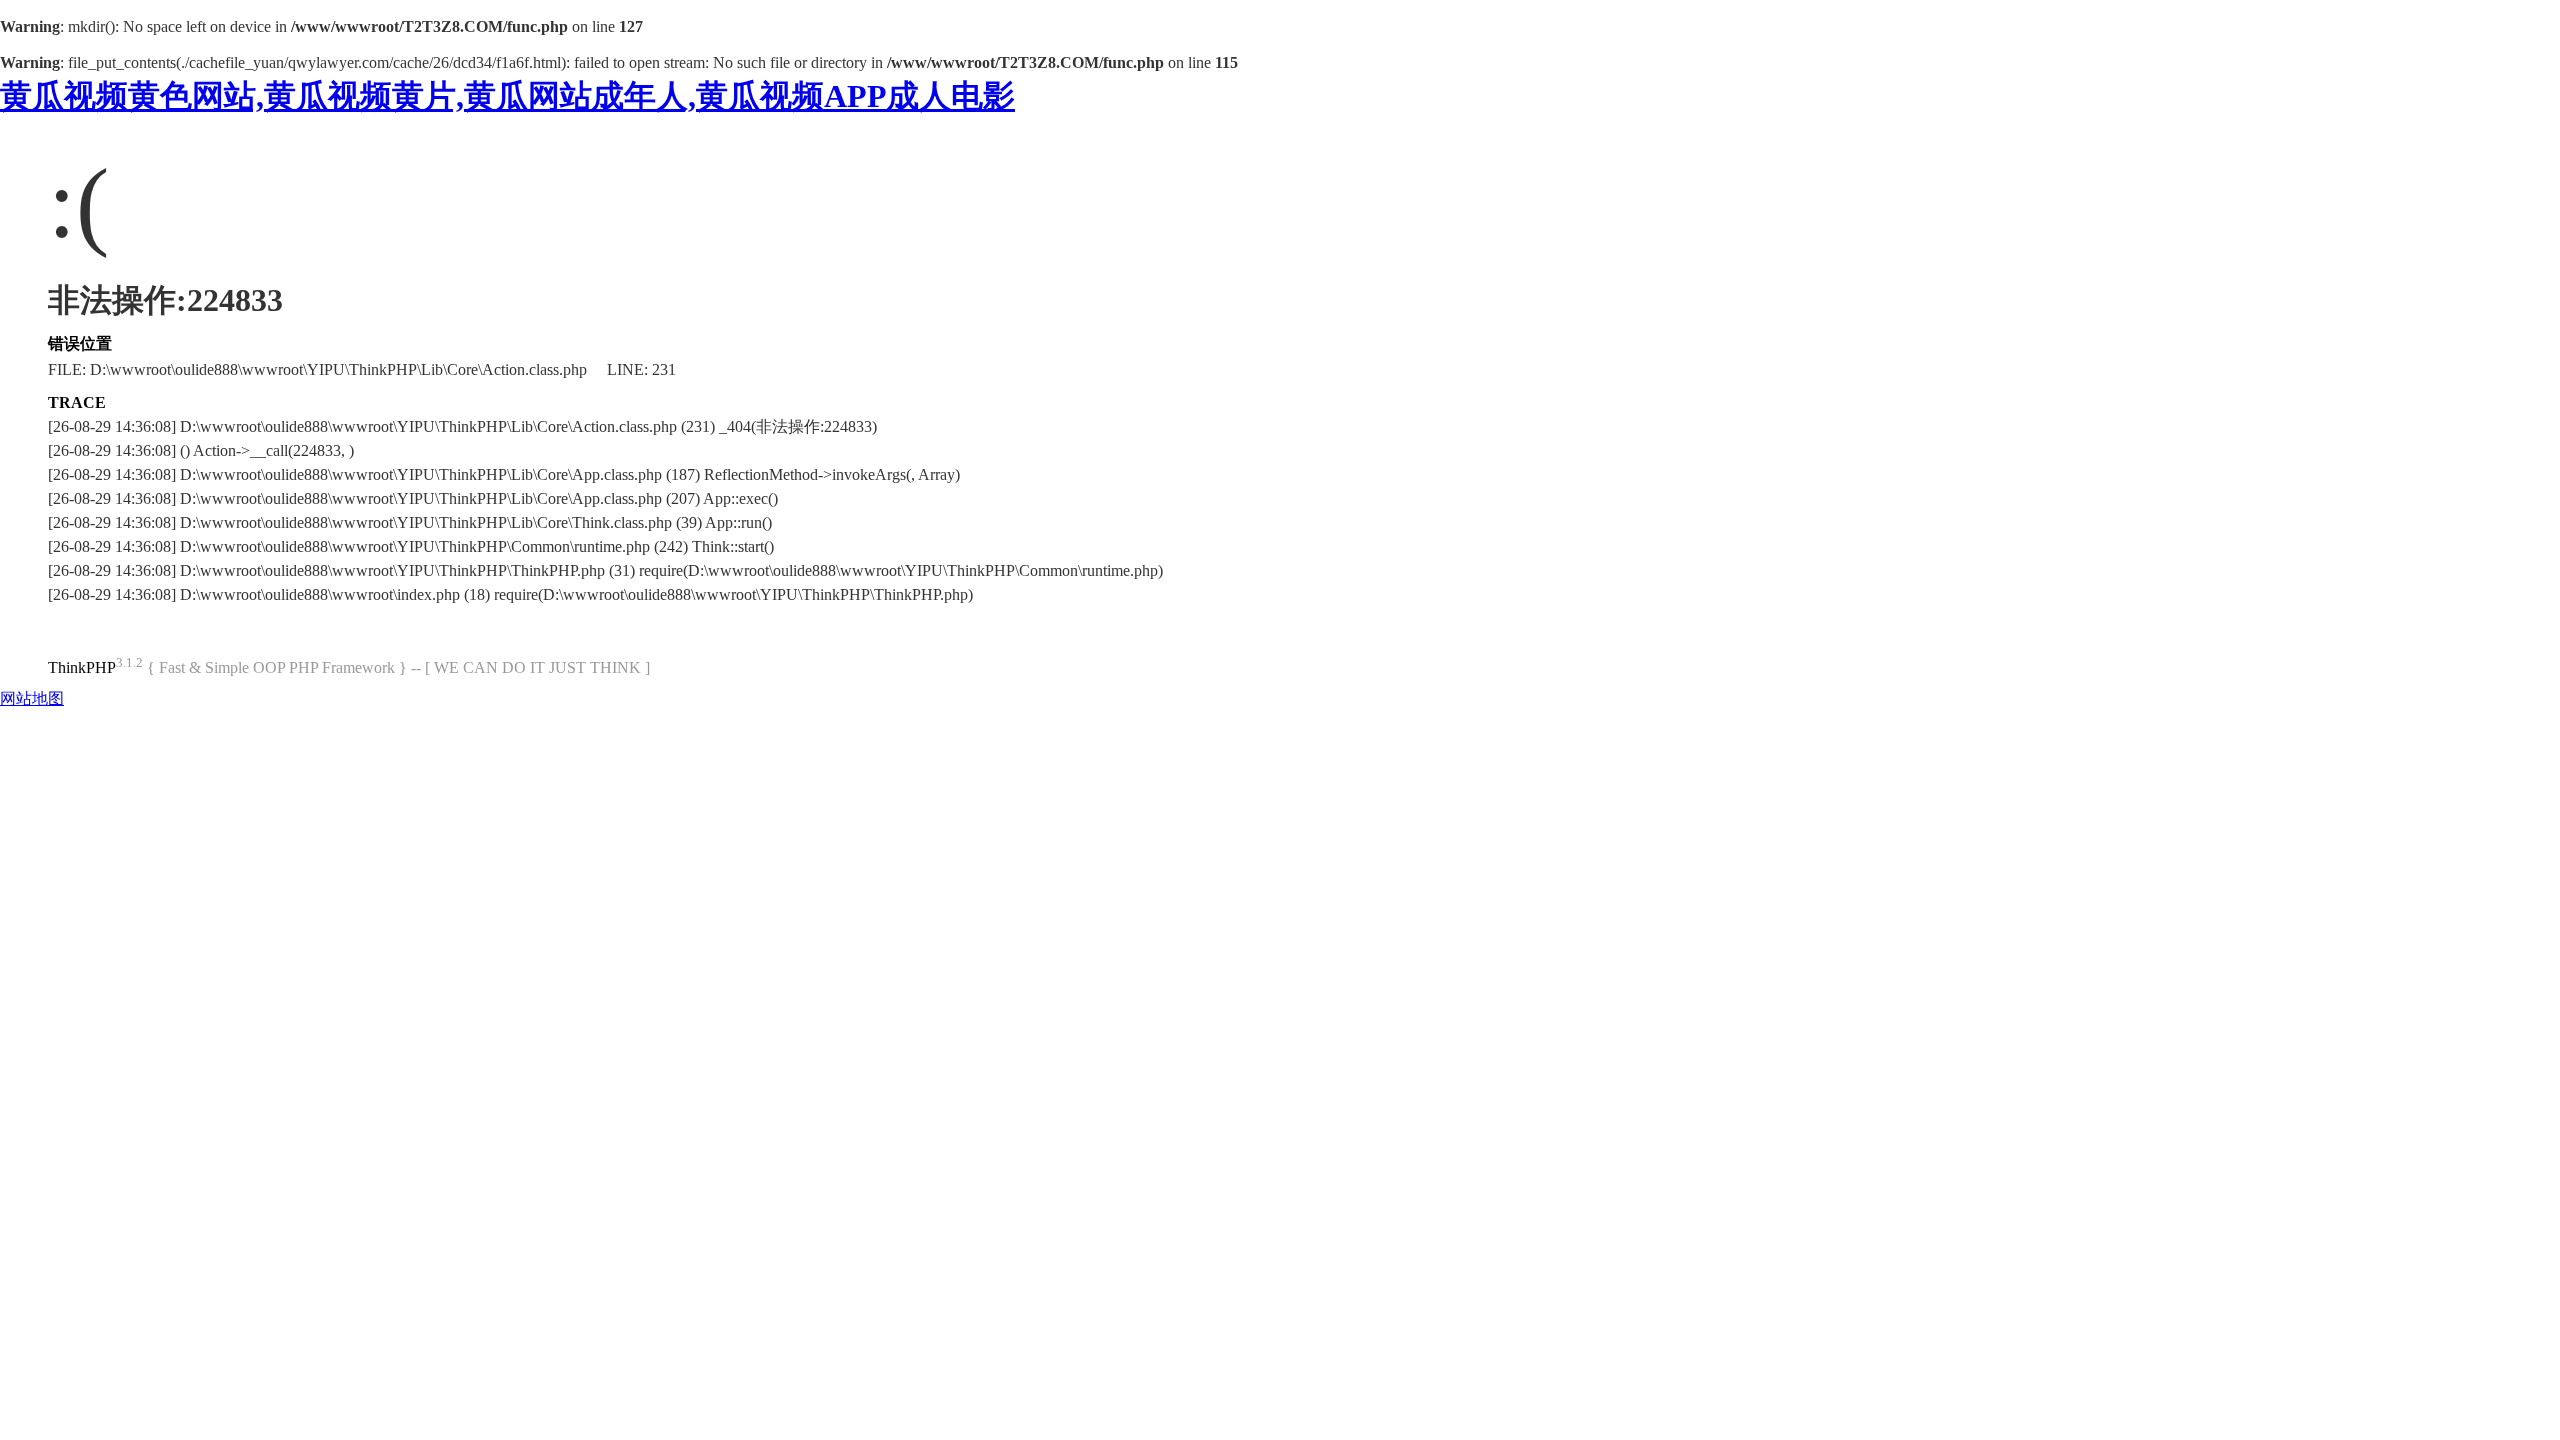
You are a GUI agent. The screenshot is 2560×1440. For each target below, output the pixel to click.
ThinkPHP (82, 667)
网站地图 (32, 698)
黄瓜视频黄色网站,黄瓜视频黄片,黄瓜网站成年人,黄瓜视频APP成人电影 (507, 96)
